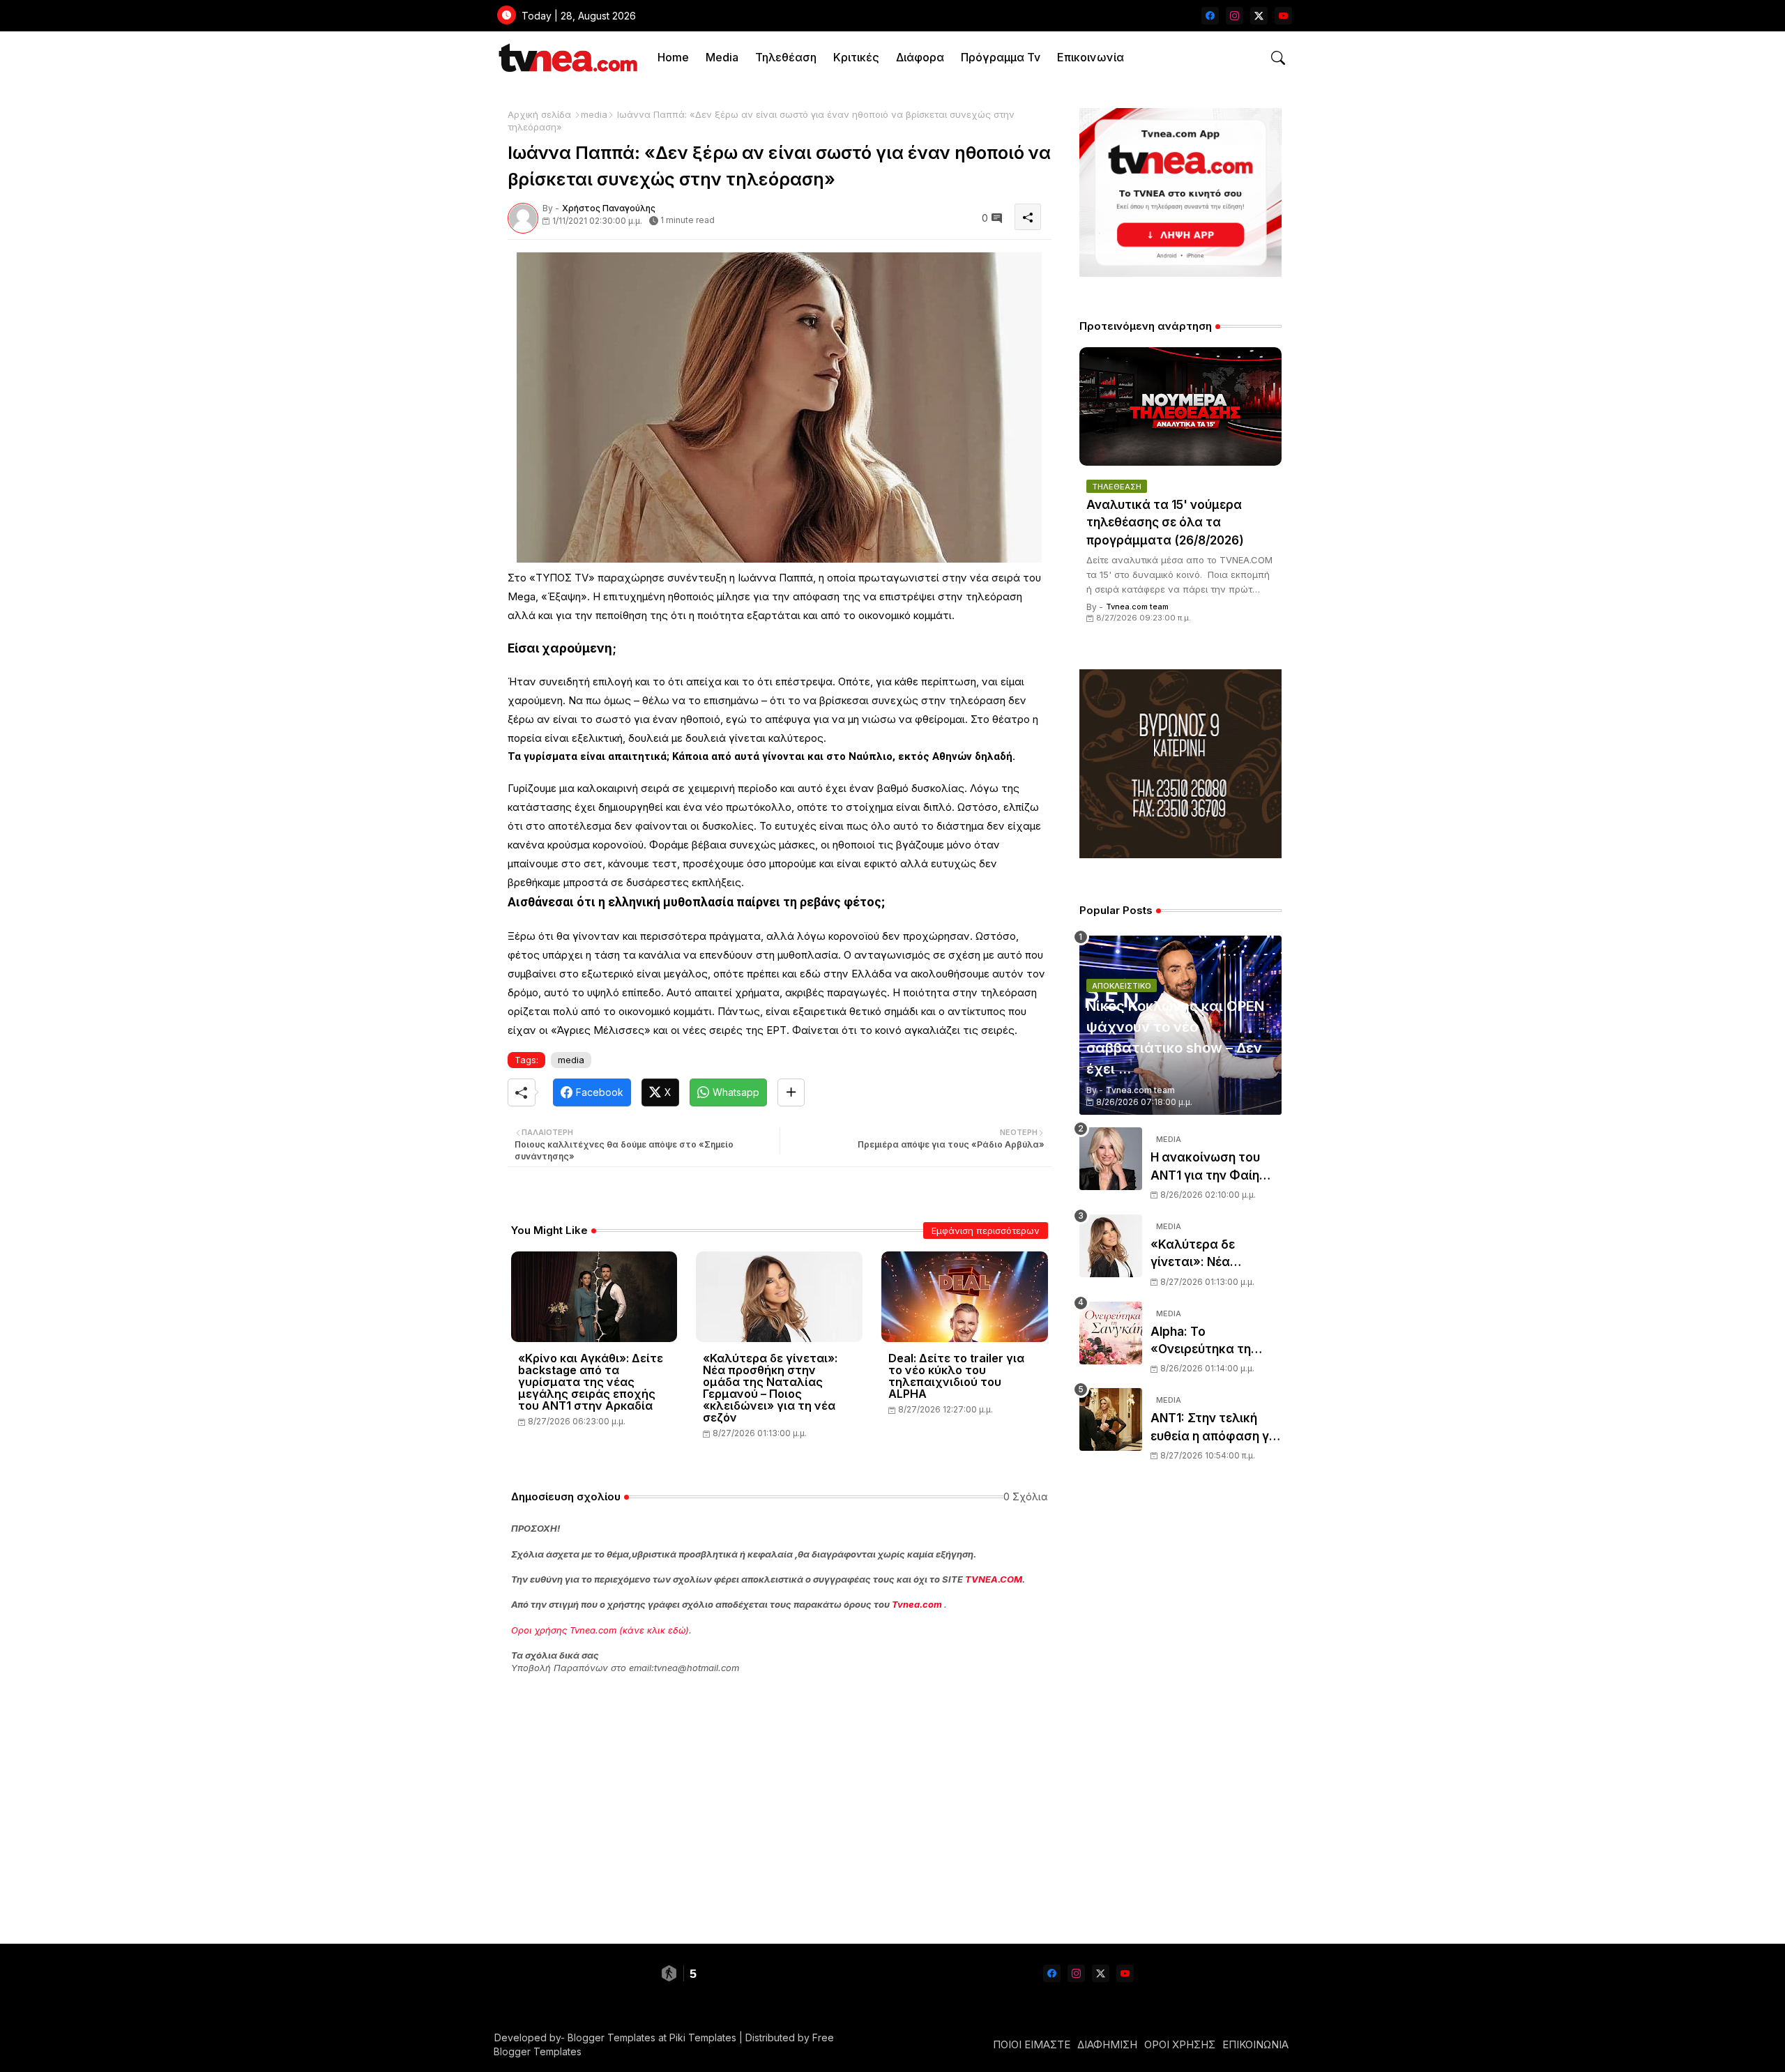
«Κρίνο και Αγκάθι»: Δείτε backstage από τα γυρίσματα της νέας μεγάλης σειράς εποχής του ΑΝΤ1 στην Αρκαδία (591, 1382)
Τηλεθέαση (786, 57)
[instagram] (1235, 16)
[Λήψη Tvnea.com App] (1180, 192)
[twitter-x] (1259, 16)
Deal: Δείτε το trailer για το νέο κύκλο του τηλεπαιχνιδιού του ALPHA (956, 1376)
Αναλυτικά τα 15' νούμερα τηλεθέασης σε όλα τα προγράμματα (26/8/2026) (1165, 523)
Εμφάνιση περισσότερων (986, 1231)
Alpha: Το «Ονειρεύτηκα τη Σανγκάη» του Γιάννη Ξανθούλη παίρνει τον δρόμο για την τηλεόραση (1216, 1342)
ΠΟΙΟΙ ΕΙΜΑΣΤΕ (1032, 2044)
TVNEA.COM (994, 1579)
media (594, 114)
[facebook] (1210, 16)
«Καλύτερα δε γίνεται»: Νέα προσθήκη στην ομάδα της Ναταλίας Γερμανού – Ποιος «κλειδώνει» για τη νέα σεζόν (770, 1388)
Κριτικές (856, 57)
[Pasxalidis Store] (1180, 854)
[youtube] (1283, 16)
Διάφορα (920, 57)
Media (722, 57)
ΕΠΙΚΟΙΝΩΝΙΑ (1255, 2044)
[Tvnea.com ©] (567, 58)
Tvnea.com (917, 1604)
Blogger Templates (612, 2037)
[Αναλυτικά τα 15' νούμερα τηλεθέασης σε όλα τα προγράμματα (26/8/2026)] (1180, 406)
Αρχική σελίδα (539, 114)
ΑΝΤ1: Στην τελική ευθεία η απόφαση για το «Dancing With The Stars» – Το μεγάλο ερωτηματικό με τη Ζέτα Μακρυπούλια (1216, 1428)
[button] (1278, 58)
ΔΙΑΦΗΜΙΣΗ (1107, 2044)
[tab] (673, 58)
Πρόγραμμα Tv (1001, 57)
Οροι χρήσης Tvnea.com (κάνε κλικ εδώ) (600, 1630)
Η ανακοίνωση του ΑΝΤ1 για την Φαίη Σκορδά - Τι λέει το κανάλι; (1207, 1167)
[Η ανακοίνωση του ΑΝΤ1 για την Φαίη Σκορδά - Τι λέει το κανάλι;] (1111, 1159)
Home (673, 57)
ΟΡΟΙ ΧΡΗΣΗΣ (1180, 2044)
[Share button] (791, 1092)
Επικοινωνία (1091, 57)
